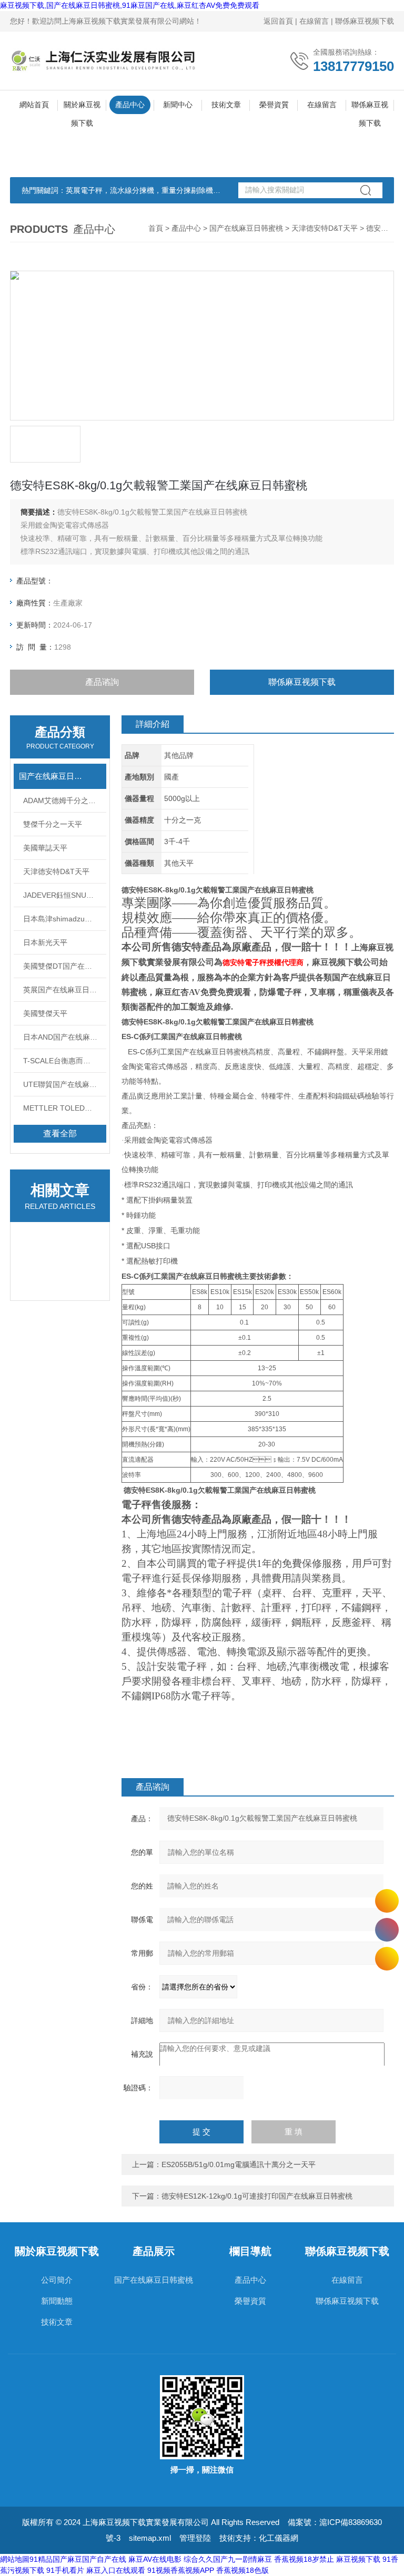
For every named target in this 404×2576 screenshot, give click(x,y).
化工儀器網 (279, 2538)
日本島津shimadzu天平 (61, 919)
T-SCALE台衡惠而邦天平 (64, 1061)
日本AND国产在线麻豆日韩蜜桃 (65, 1037)
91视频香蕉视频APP (181, 2570)
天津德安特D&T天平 (325, 228)
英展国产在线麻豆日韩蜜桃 (65, 990)
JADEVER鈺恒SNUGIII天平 (65, 895)
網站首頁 (34, 105)
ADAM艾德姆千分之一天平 (65, 800)
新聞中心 (178, 105)
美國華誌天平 (45, 848)
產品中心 (130, 105)
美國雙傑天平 (45, 1013)
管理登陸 (195, 2538)
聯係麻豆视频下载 (365, 21)
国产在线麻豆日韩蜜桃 (246, 228)
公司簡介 (57, 2280)
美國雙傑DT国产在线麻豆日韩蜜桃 (65, 966)
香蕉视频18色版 (243, 2570)
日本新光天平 (45, 942)
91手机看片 (65, 2570)
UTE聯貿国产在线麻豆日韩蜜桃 (65, 1084)
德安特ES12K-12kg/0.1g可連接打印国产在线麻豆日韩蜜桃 (257, 2196)
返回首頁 (278, 21)
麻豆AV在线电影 (155, 2559)
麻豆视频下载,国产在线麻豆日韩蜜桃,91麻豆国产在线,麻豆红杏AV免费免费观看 (130, 5)
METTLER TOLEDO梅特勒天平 (65, 1108)
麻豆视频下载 (358, 2559)
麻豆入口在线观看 (116, 2570)
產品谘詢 (102, 682)
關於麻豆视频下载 (82, 107)
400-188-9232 (387, 1930)
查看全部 (60, 1133)
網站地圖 (15, 2559)
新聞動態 (57, 2301)
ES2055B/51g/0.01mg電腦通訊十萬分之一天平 (239, 2164)
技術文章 (226, 105)
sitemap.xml (150, 2538)
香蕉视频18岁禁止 (304, 2559)
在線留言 (314, 21)
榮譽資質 (274, 105)
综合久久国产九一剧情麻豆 (228, 2559)
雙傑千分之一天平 (53, 824)
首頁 (156, 228)
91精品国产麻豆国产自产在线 (78, 2559)
